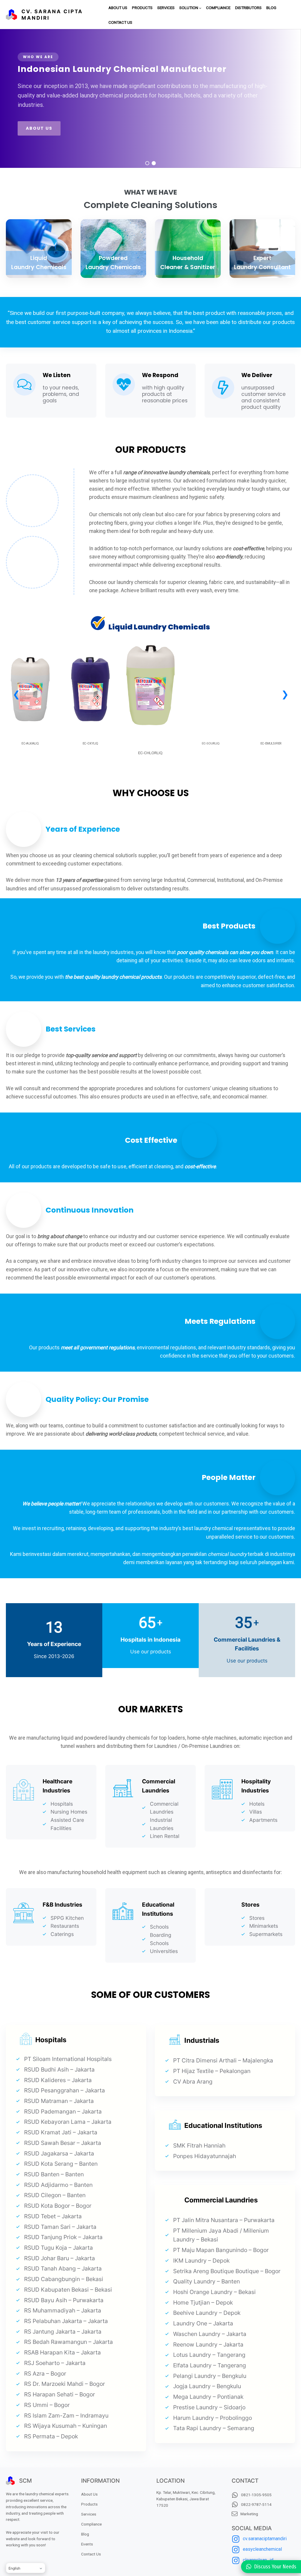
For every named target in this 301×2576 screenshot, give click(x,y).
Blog (85, 2534)
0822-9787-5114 (256, 2504)
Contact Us (91, 2554)
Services (89, 2514)
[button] (147, 163)
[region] (150, 98)
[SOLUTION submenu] (200, 8)
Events (87, 2544)
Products (89, 2504)
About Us (89, 2494)
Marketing (249, 2514)
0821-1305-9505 (256, 2495)
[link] (30, 705)
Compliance (91, 2524)
